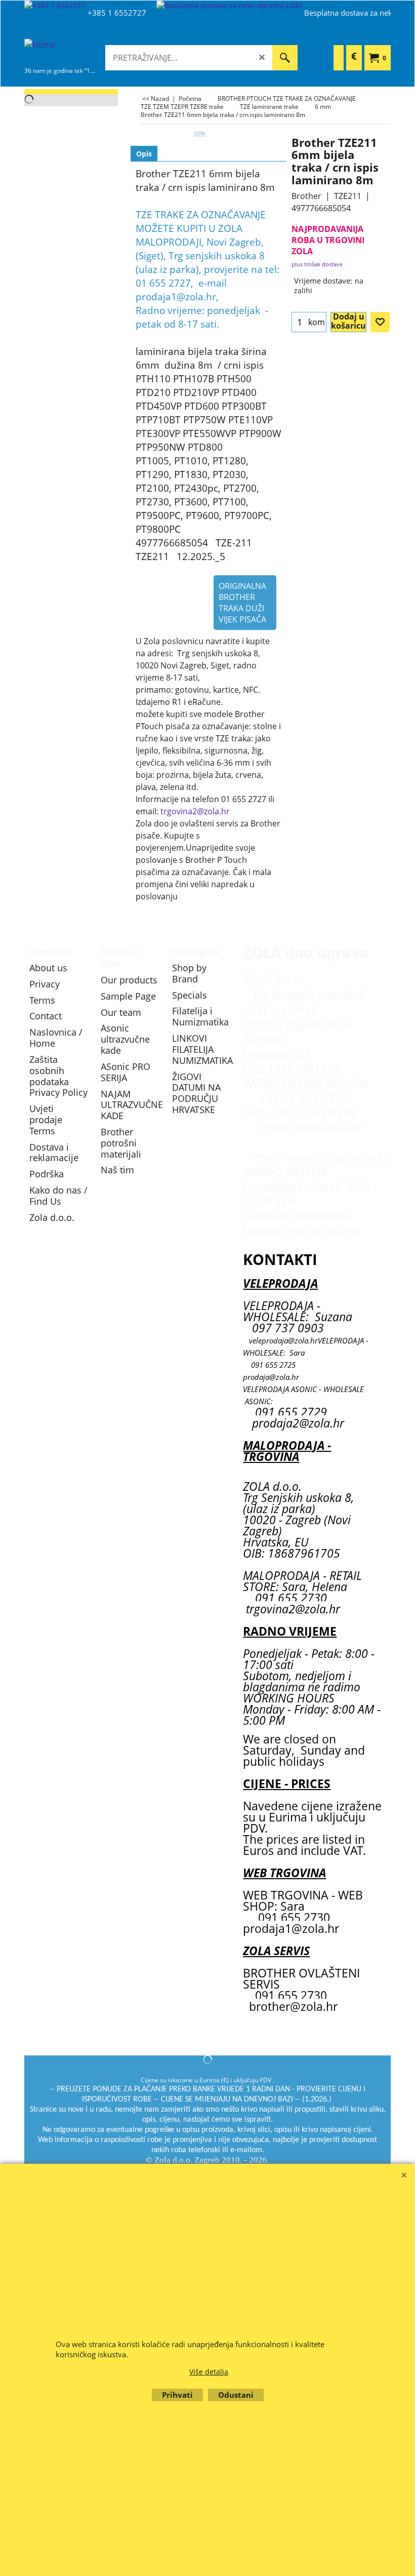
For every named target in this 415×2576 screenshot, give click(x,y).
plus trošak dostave (317, 264)
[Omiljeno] (380, 322)
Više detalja (209, 2372)
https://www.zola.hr (312, 1127)
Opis (144, 154)
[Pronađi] (285, 58)
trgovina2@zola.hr (195, 811)
